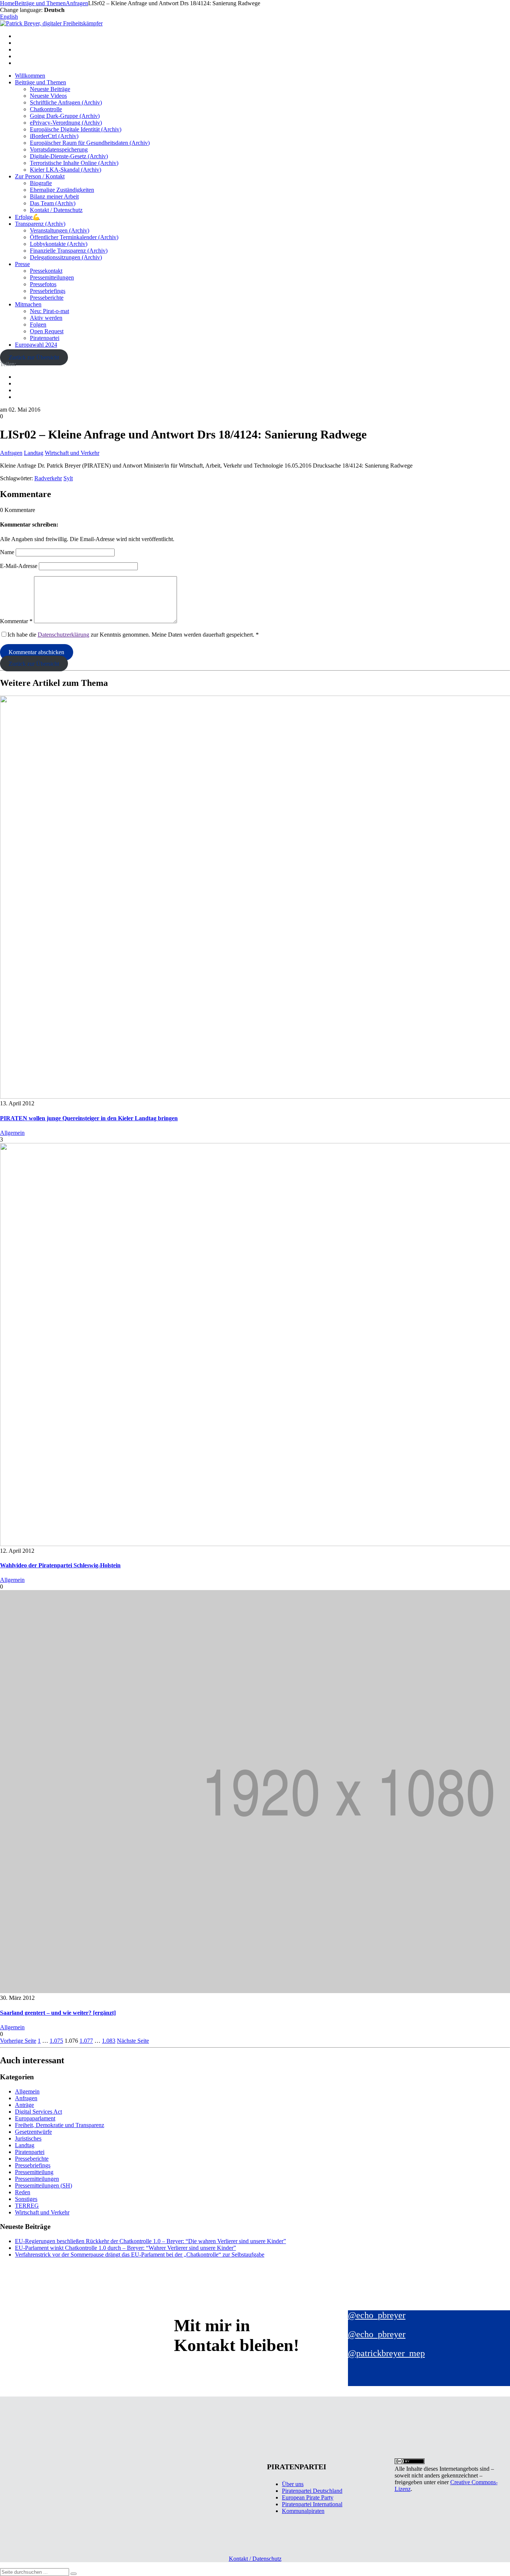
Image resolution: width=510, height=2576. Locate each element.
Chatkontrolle (46, 109)
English (9, 17)
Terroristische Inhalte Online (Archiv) (74, 163)
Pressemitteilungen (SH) (43, 2185)
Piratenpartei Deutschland (312, 2491)
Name (7, 552)
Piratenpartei (45, 338)
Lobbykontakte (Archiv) (59, 244)
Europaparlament (35, 2118)
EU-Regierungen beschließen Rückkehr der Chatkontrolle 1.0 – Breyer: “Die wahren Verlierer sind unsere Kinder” (150, 2241)
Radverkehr (48, 478)
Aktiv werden (46, 318)
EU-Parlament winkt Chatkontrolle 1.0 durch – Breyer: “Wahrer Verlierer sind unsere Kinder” (125, 2248)
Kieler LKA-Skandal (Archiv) (66, 170)
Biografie (41, 183)
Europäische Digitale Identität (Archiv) (76, 129)
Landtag (34, 453)
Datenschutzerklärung (63, 635)
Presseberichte (47, 298)
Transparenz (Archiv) (40, 224)
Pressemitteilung (34, 2172)
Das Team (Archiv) (53, 203)
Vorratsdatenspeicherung (59, 149)
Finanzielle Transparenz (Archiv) (69, 251)
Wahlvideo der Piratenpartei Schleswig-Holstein (60, 1565)
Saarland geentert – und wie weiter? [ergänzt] (58, 2013)
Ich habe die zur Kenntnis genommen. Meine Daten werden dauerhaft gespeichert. (133, 635)
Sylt (68, 478)
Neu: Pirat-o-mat (49, 311)
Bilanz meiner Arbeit (54, 196)
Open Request (47, 331)
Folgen (38, 324)
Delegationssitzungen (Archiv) (66, 257)
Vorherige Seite (18, 2041)
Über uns (293, 2484)
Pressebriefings (48, 291)
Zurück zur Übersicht (34, 357)
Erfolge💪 (27, 217)
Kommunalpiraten (303, 2511)
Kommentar (16, 621)
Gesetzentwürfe (33, 2132)
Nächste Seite (133, 2041)
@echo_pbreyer (377, 2315)
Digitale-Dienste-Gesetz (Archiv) (69, 156)
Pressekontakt (46, 271)
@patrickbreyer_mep (386, 2353)
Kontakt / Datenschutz (56, 210)
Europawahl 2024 (36, 345)
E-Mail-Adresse (19, 566)
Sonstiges (26, 2199)
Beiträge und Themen (41, 82)
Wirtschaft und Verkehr (72, 453)
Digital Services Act (38, 2112)
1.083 (109, 2041)
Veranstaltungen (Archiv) (60, 230)
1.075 (56, 2041)
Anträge (24, 2105)
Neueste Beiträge (50, 89)
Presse (22, 264)
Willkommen (30, 76)
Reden (23, 2192)
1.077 (86, 2041)
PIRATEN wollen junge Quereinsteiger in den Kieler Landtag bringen (89, 1118)
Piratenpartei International (312, 2504)
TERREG (27, 2206)
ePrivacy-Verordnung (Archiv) (66, 123)
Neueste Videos (48, 96)
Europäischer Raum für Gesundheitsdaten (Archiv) (90, 143)
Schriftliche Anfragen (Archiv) (66, 102)
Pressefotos (43, 284)
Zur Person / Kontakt (40, 176)
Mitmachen (28, 304)
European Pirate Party (308, 2497)
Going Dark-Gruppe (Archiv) (65, 116)
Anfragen (11, 453)
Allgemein (12, 1133)
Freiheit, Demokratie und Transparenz (60, 2125)
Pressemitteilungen (52, 277)
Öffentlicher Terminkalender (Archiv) (74, 237)
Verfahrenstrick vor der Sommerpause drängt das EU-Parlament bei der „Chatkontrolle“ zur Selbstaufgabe (140, 2255)
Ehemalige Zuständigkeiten (62, 190)
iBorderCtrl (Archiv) (54, 136)
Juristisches (28, 2138)
